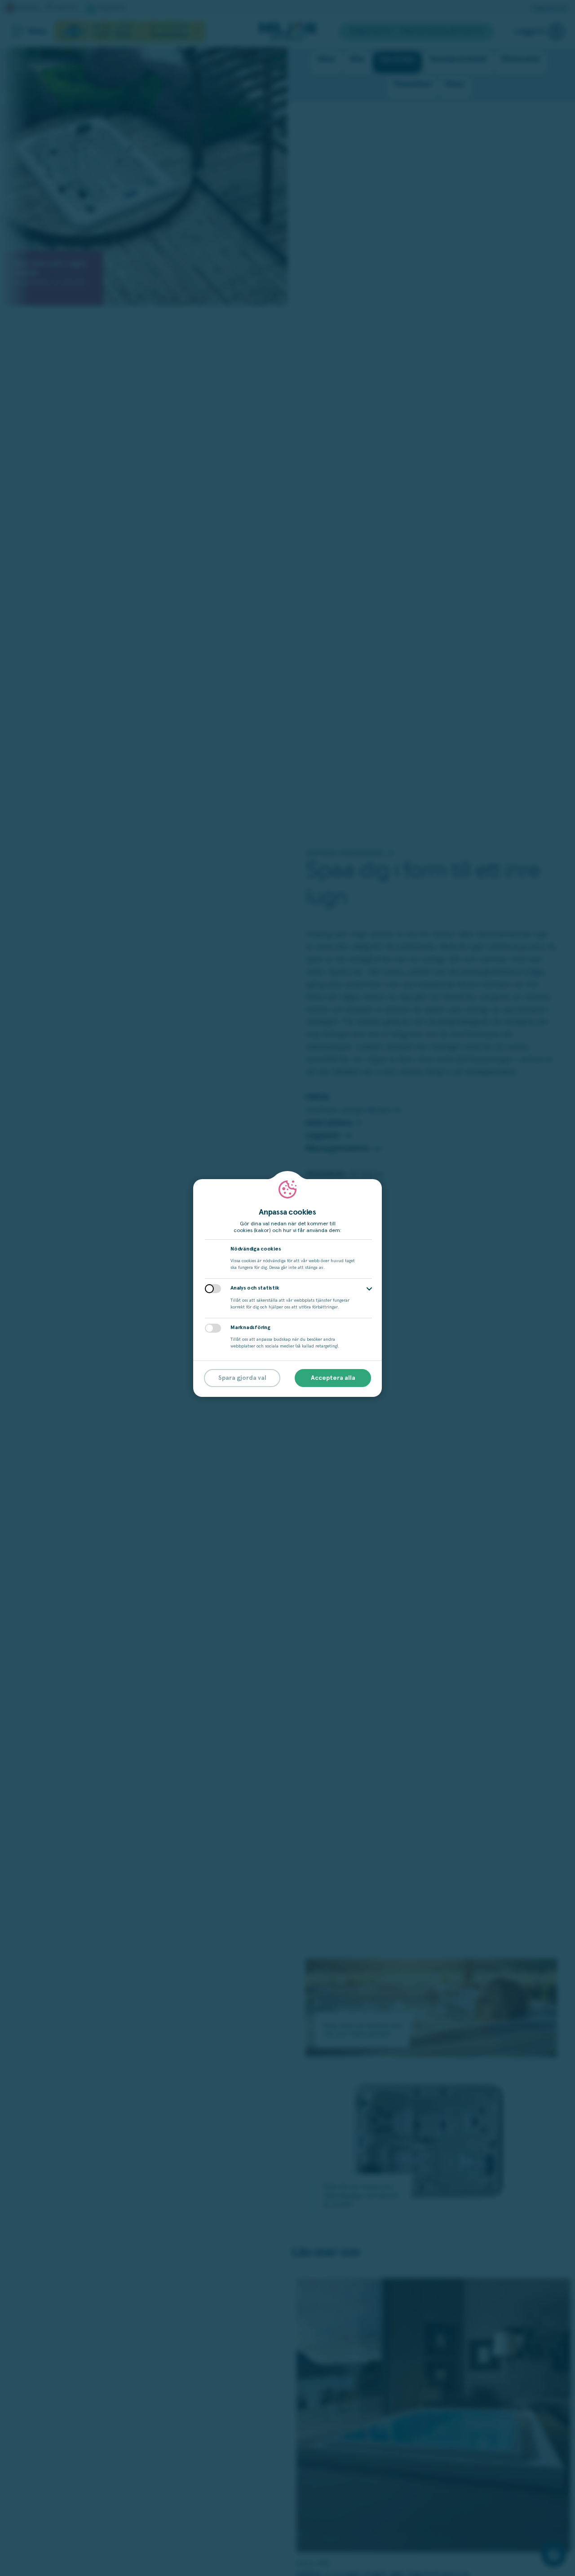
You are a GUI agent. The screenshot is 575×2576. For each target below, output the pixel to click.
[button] (369, 1289)
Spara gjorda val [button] (242, 1378)
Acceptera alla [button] (333, 1378)
